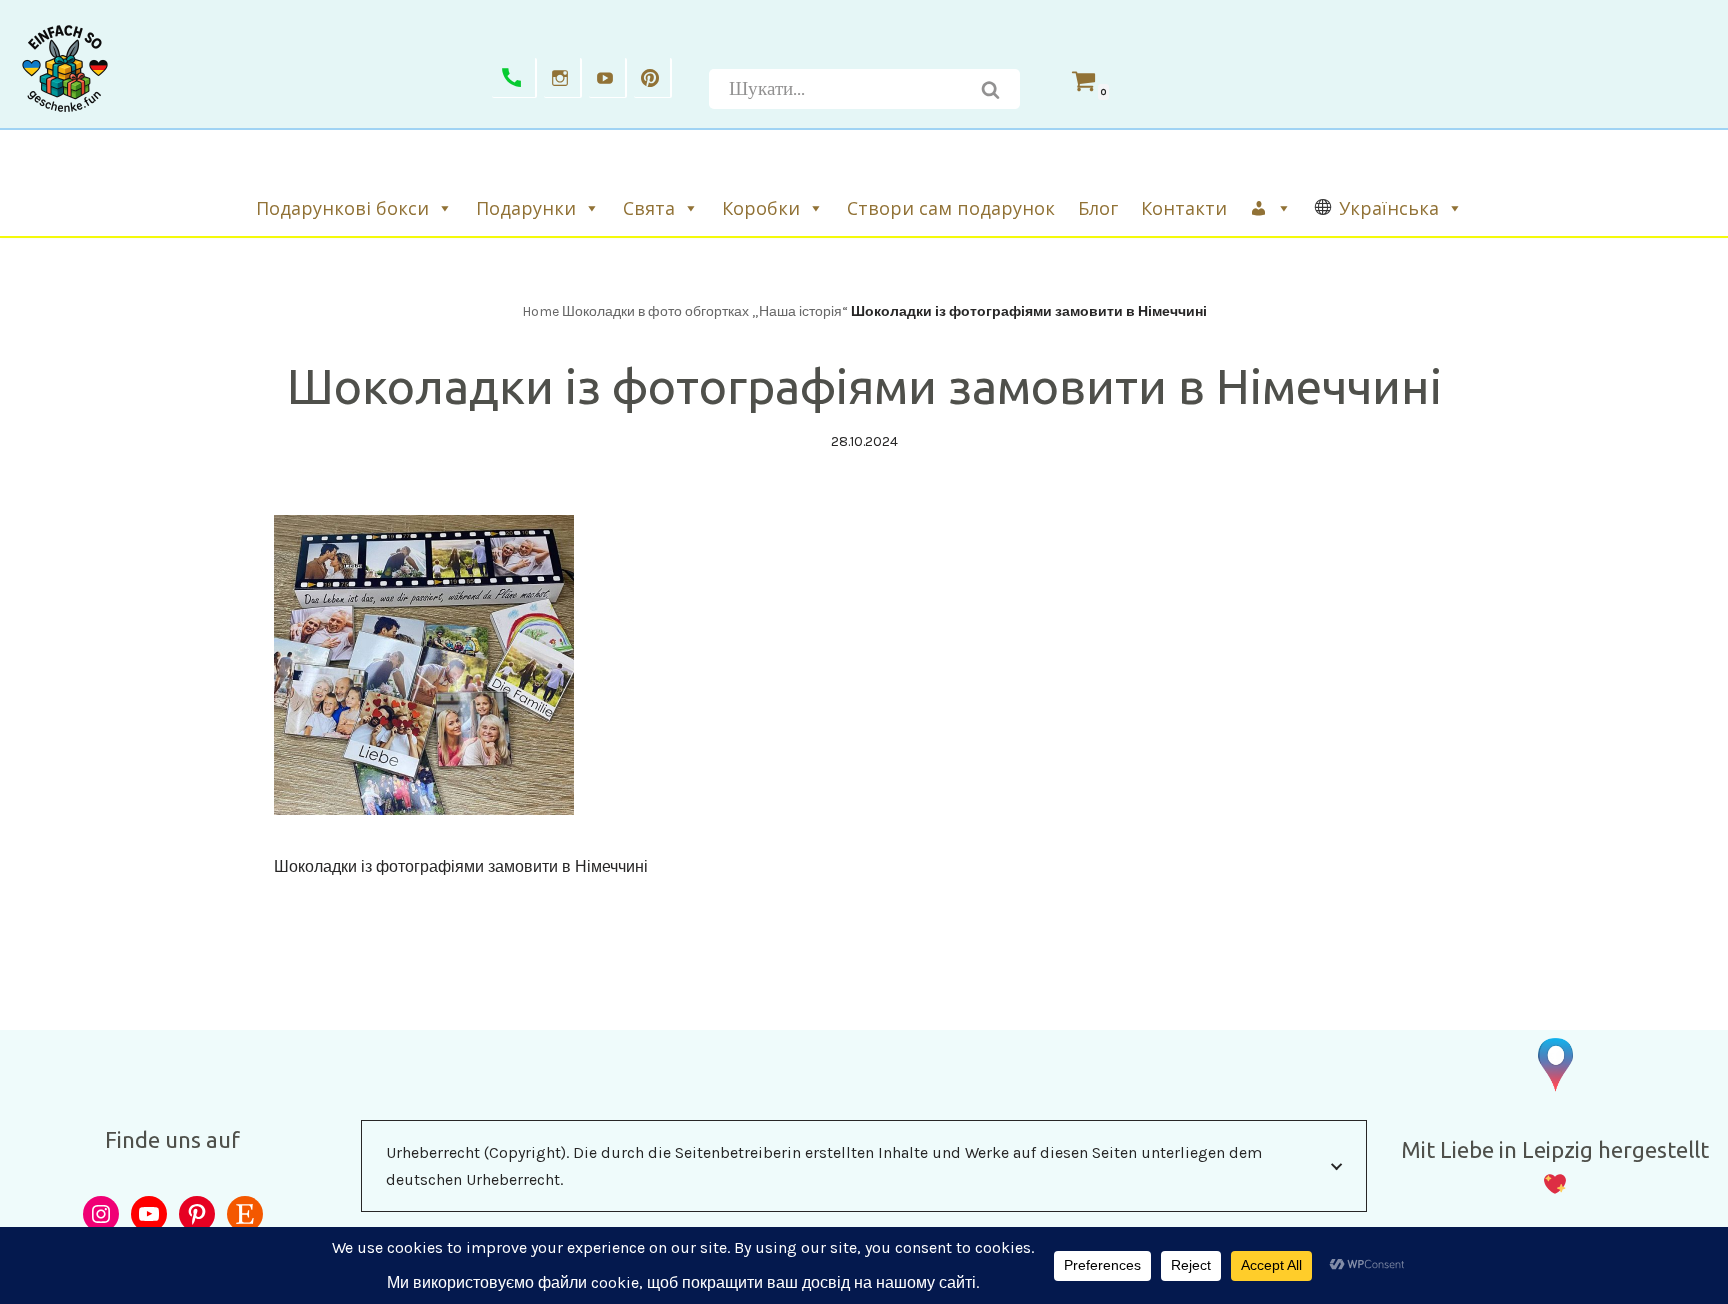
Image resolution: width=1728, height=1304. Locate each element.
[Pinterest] (653, 78)
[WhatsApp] (514, 78)
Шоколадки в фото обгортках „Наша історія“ (705, 311)
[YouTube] (149, 1214)
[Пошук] (991, 89)
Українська (1389, 208)
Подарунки (526, 208)
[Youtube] (608, 78)
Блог (1098, 208)
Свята (649, 208)
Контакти (1184, 208)
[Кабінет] (1272, 208)
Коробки (761, 208)
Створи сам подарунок (951, 208)
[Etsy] (245, 1214)
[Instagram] (563, 78)
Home (540, 311)
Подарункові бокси (342, 208)
